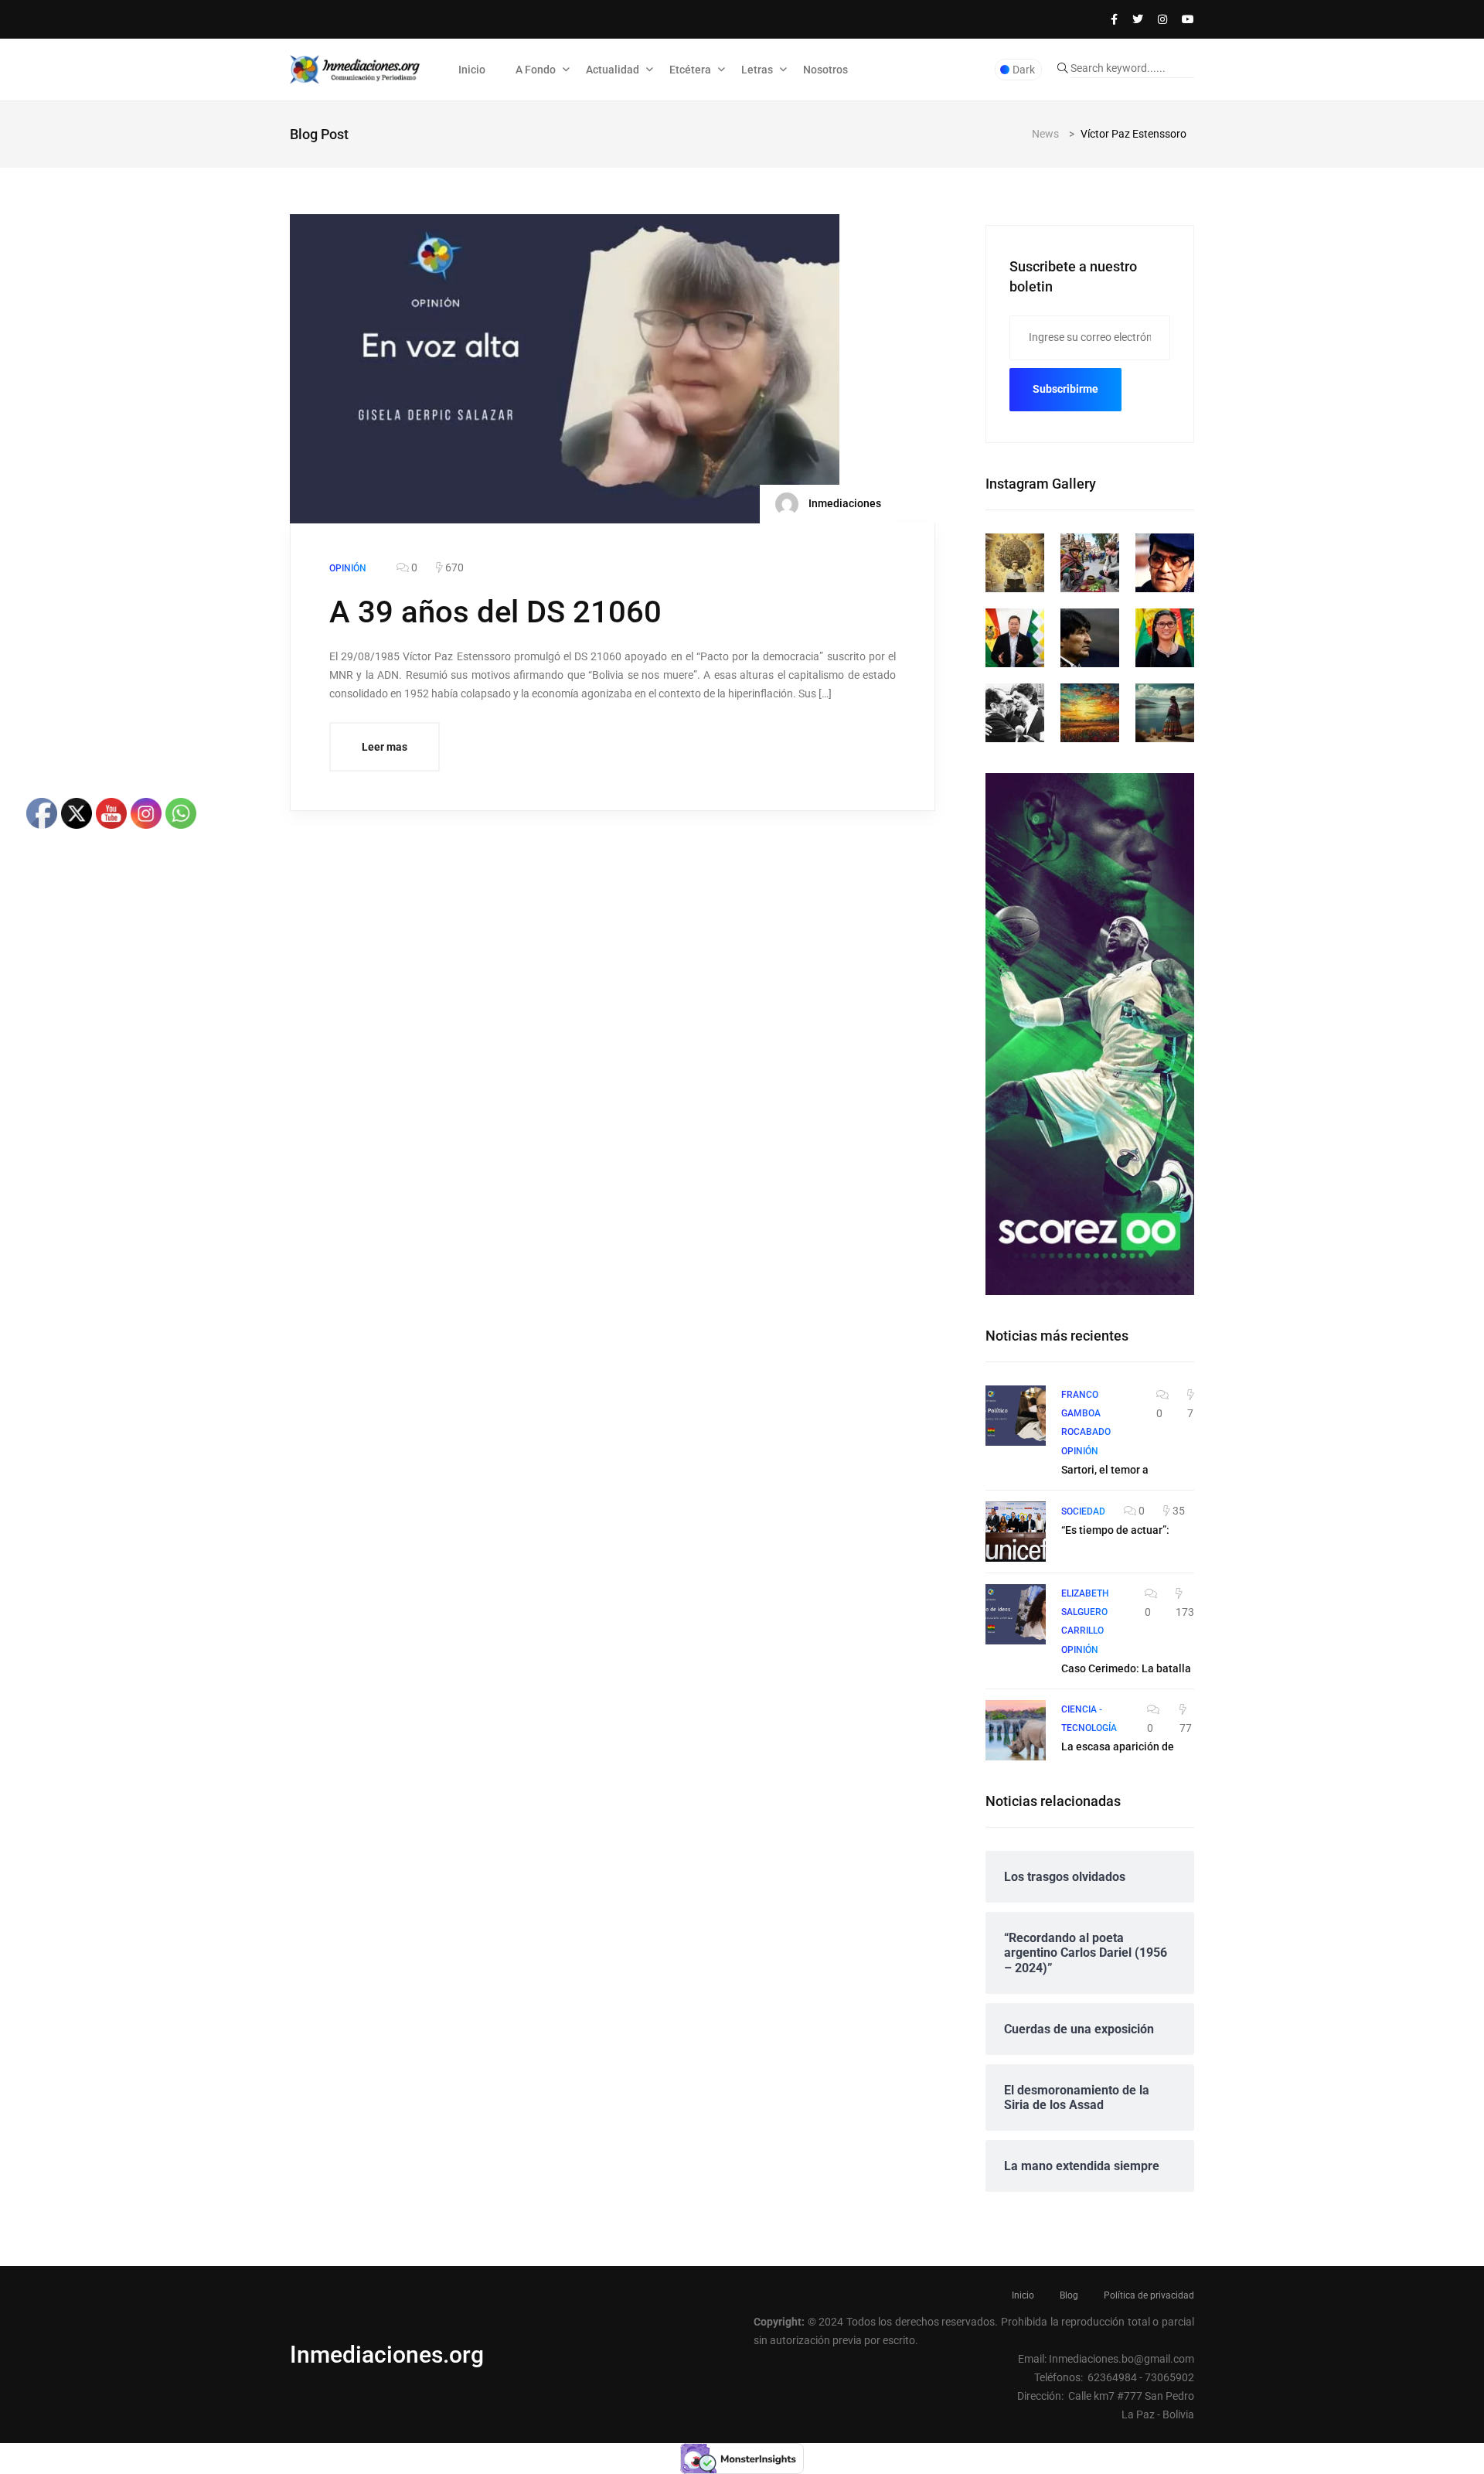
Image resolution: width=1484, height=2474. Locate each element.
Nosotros (825, 70)
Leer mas (385, 747)
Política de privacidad (1149, 2295)
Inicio (472, 70)
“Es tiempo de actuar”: (1115, 1530)
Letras (757, 70)
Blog (1069, 2295)
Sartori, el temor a (1105, 1470)
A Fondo (536, 70)
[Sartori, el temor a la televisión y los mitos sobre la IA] (1016, 1416)
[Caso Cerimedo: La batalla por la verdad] (1016, 1614)
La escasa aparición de (1118, 1746)
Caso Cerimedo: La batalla (1126, 1668)
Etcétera (690, 70)
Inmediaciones (844, 503)
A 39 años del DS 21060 (495, 612)
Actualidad (613, 70)
